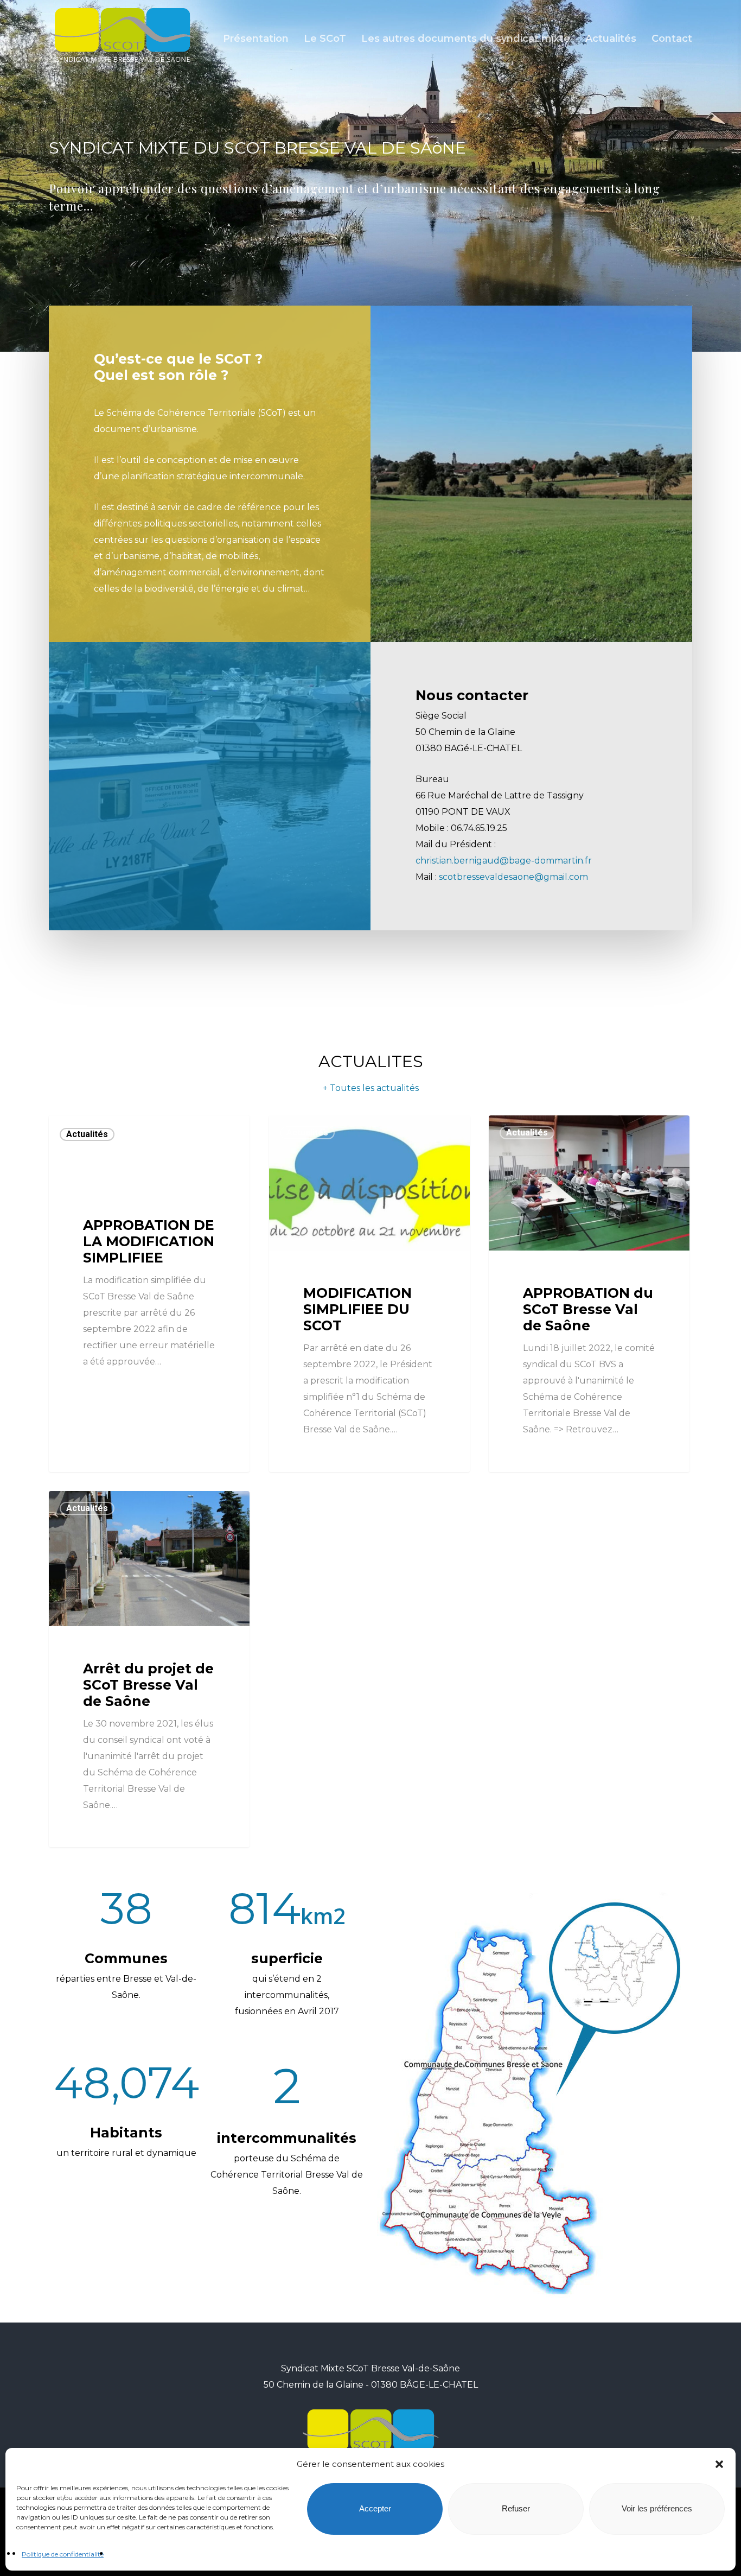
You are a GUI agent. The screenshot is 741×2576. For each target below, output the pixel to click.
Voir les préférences (657, 2509)
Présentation (256, 39)
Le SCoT (325, 39)
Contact (672, 39)
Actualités (611, 39)
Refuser (516, 2509)
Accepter (375, 2509)
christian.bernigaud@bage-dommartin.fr (504, 861)
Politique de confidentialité (63, 2554)
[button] (719, 2464)
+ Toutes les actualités (371, 1088)
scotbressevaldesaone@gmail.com (513, 877)
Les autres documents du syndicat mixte (466, 39)
